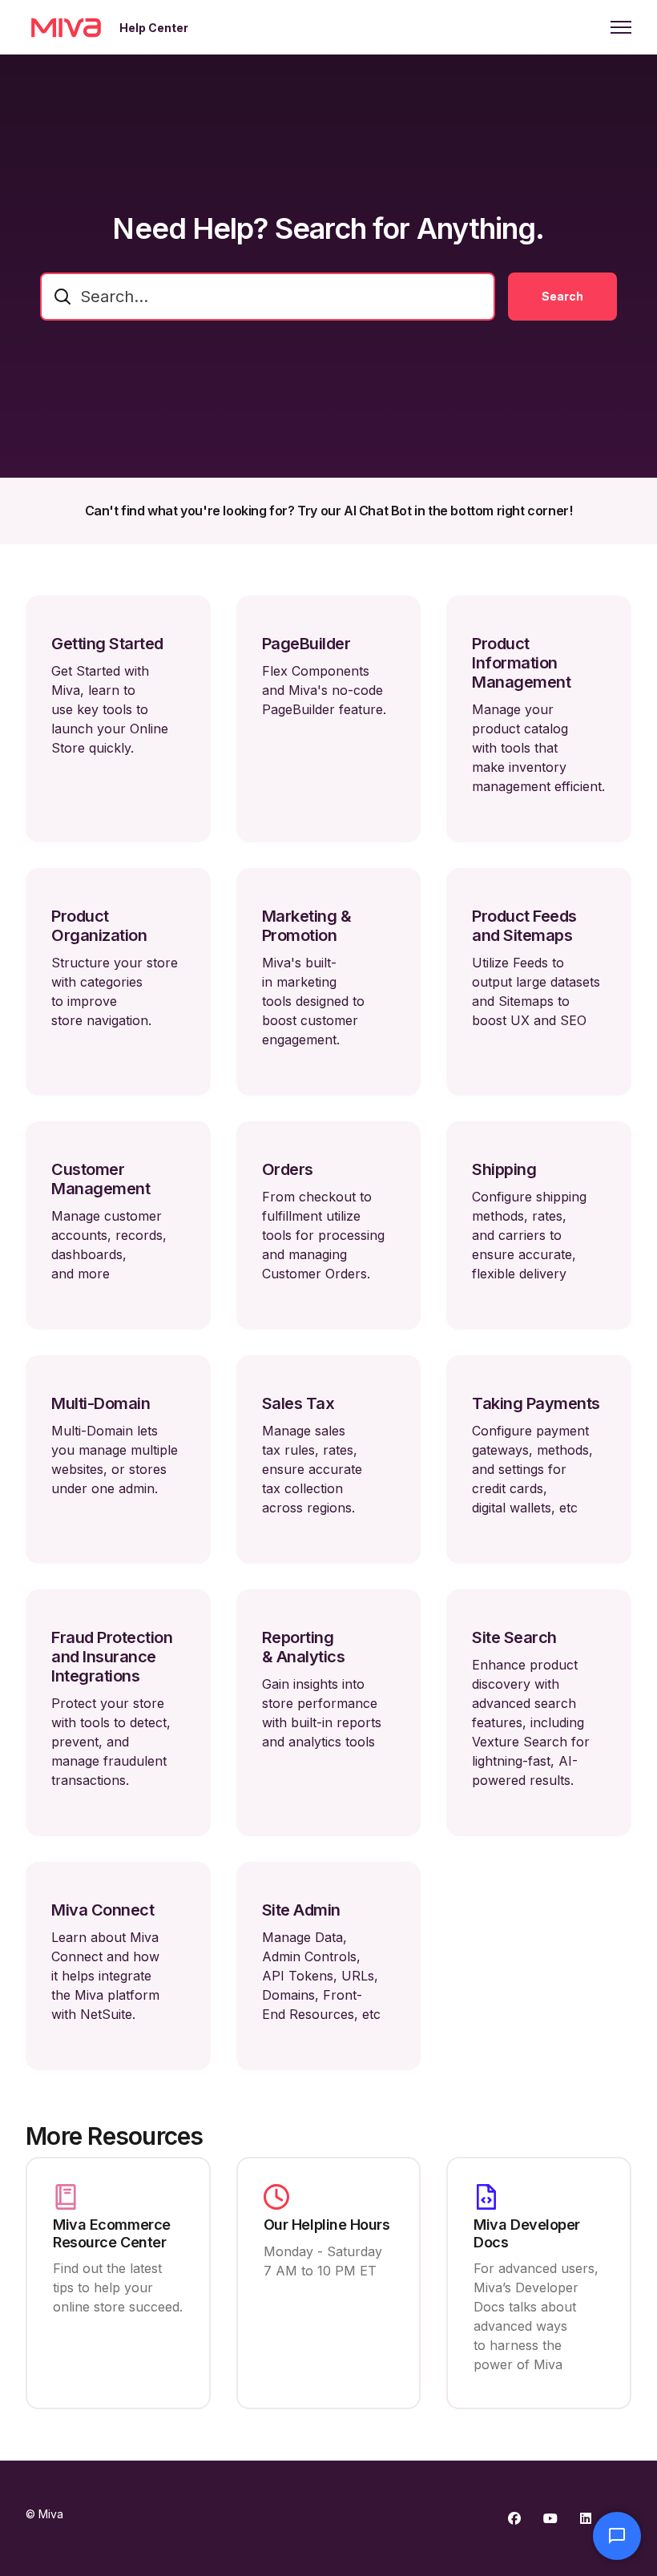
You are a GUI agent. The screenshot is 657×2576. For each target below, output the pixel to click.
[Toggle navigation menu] (621, 27)
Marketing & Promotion (307, 926)
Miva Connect (103, 1910)
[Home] (66, 27)
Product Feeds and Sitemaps (524, 926)
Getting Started (107, 644)
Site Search (514, 1637)
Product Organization (99, 926)
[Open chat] (617, 2536)
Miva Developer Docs (527, 2233)
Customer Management (101, 1179)
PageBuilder (306, 644)
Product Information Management (521, 663)
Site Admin (301, 1910)
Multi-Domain (101, 1403)
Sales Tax (298, 1403)
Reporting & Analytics (304, 1647)
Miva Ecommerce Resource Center (112, 2233)
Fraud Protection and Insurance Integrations (112, 1657)
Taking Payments (536, 1403)
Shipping (504, 1169)
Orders (288, 1169)
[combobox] (268, 297)
